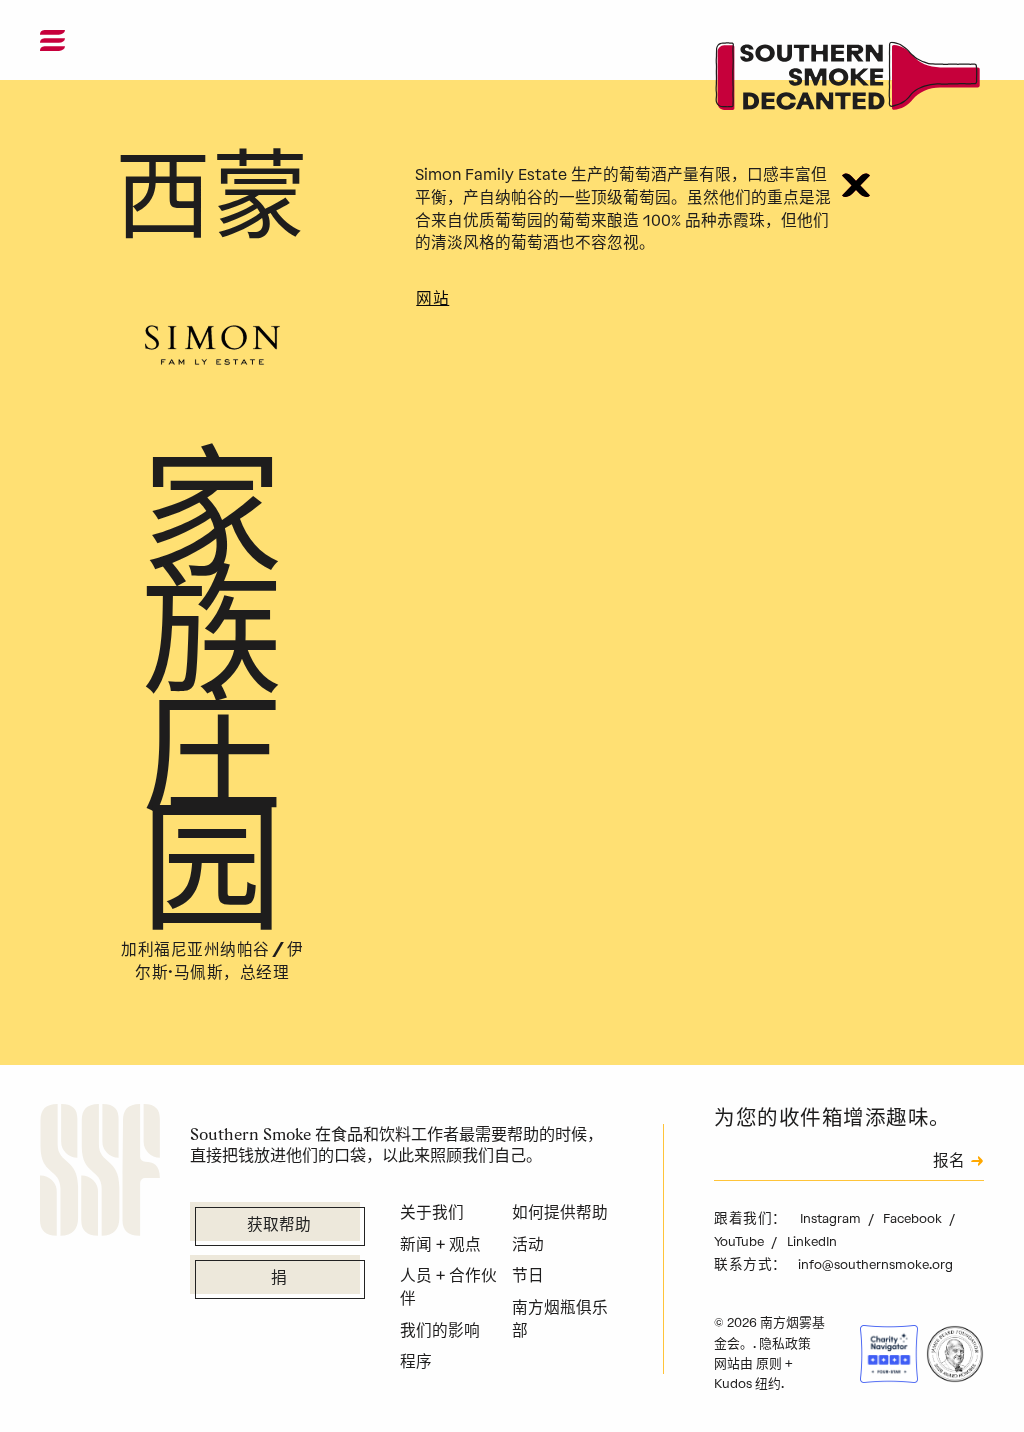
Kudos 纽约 (747, 1383)
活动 (528, 1244)
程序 (416, 1361)
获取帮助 (279, 1226)
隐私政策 (785, 1343)
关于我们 (432, 1212)
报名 (949, 1162)
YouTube (740, 1241)
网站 (432, 300)
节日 (528, 1275)
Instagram (832, 1218)
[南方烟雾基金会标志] (100, 1173)
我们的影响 (440, 1330)
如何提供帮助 (560, 1212)
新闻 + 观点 (440, 1244)
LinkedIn (812, 1241)
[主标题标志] (849, 79)
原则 (769, 1363)
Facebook (914, 1218)
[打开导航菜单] (52, 40)
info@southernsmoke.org (875, 1264)
